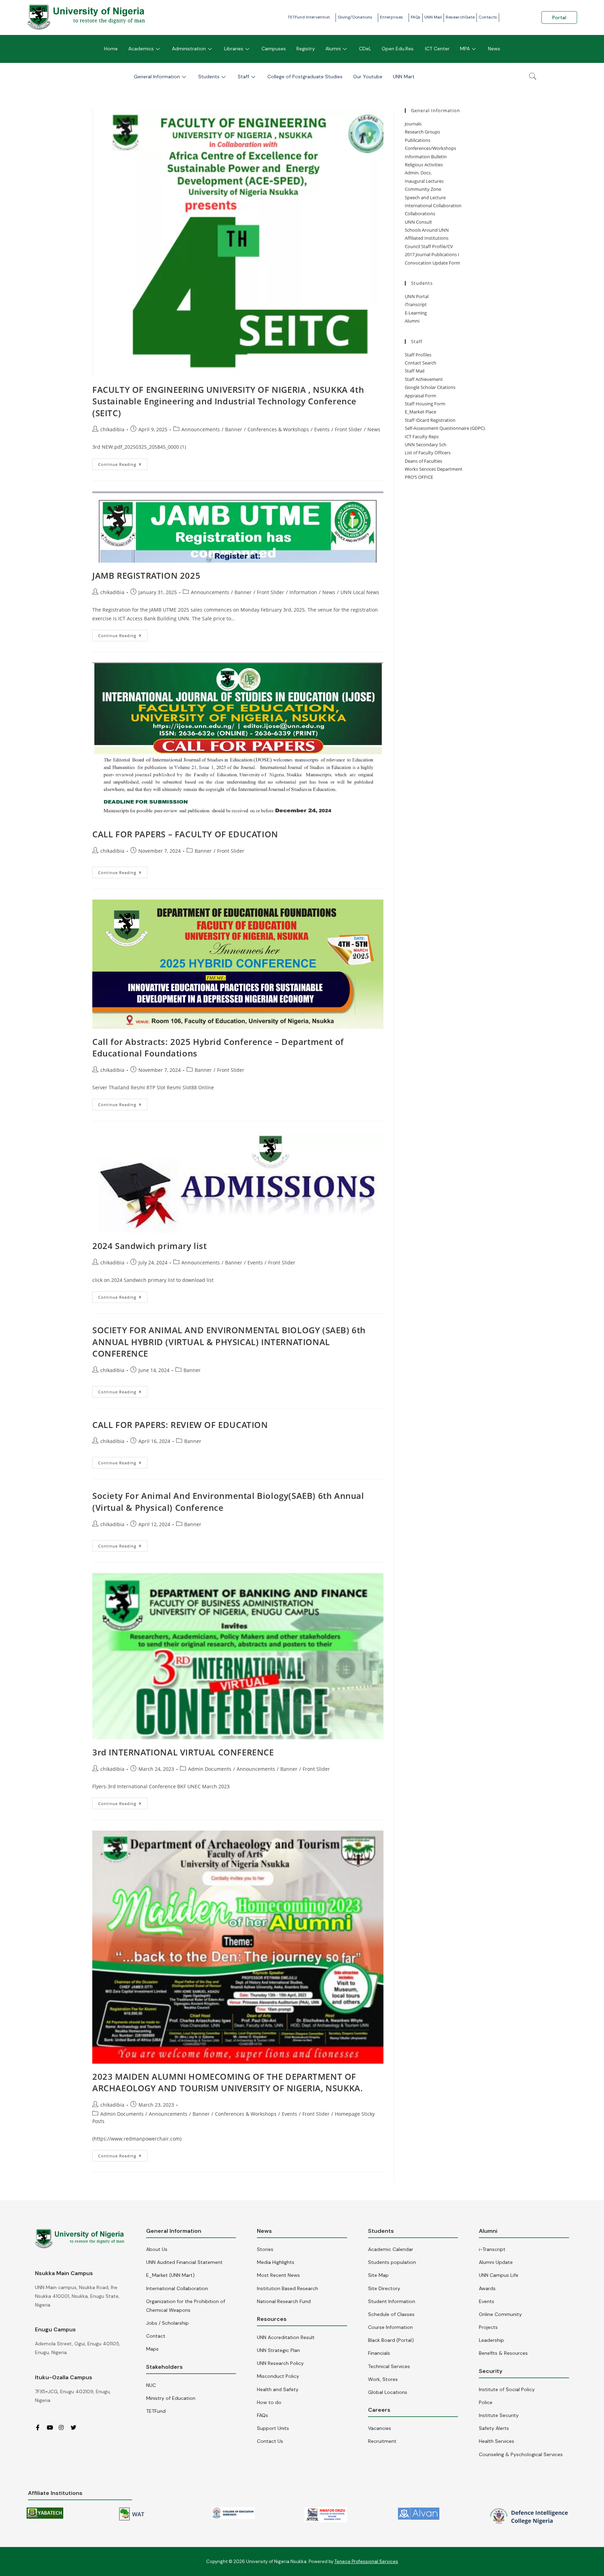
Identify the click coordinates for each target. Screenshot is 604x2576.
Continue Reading (123, 463)
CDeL (365, 49)
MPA (465, 49)
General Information (157, 77)
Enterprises (391, 17)
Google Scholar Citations (430, 387)
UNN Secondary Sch (426, 445)
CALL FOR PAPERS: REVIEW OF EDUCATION (180, 1425)
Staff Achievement (424, 379)
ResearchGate (460, 17)
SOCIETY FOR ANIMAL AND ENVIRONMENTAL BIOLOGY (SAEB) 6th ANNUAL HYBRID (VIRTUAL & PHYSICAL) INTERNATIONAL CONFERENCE (229, 1342)
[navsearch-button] (533, 77)
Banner (234, 429)
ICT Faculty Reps (422, 436)
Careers (379, 2410)
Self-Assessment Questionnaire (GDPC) (445, 428)
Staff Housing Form (425, 404)
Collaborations (420, 214)
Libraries (234, 49)
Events (322, 429)
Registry (306, 49)
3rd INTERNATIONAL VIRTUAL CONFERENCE (183, 1752)
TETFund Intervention (309, 17)
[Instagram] (64, 2427)
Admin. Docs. (418, 173)
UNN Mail (433, 17)
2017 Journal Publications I (432, 254)
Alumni (333, 49)
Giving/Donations (355, 17)
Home (111, 49)
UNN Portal (417, 296)
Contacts (488, 17)
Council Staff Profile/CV (429, 246)
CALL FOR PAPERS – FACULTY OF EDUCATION (185, 834)
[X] (76, 2427)
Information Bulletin (426, 157)
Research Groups (422, 132)
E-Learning (416, 313)
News (494, 49)
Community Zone (423, 189)
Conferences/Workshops (430, 148)
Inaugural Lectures (424, 181)
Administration (189, 49)
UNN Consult (418, 222)
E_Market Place (420, 412)
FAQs (416, 17)
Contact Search (420, 363)
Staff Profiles (418, 355)
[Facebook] (40, 2427)
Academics (141, 49)
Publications (418, 140)
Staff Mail (415, 371)
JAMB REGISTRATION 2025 (146, 575)
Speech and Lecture (425, 197)
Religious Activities (424, 165)
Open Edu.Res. (398, 49)
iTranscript (416, 304)
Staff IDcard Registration (430, 420)
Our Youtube (368, 77)
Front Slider (348, 429)
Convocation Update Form (432, 263)
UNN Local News (360, 592)
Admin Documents (210, 1769)
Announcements (201, 429)
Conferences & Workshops (278, 429)
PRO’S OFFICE (419, 477)
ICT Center (437, 49)
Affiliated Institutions (427, 238)
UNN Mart (404, 77)
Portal (559, 17)
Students (209, 77)
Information (303, 592)
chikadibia (112, 429)
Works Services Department (434, 469)
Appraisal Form (420, 396)
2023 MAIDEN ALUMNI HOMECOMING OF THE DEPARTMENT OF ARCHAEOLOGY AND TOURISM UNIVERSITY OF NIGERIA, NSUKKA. (228, 2082)
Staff (243, 77)
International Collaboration (433, 205)
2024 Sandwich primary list (150, 1246)
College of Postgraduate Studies (305, 77)
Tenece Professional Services (366, 2561)
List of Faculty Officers (428, 453)
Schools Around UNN (427, 230)
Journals (413, 124)
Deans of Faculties (423, 461)
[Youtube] (52, 2427)
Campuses (274, 49)
